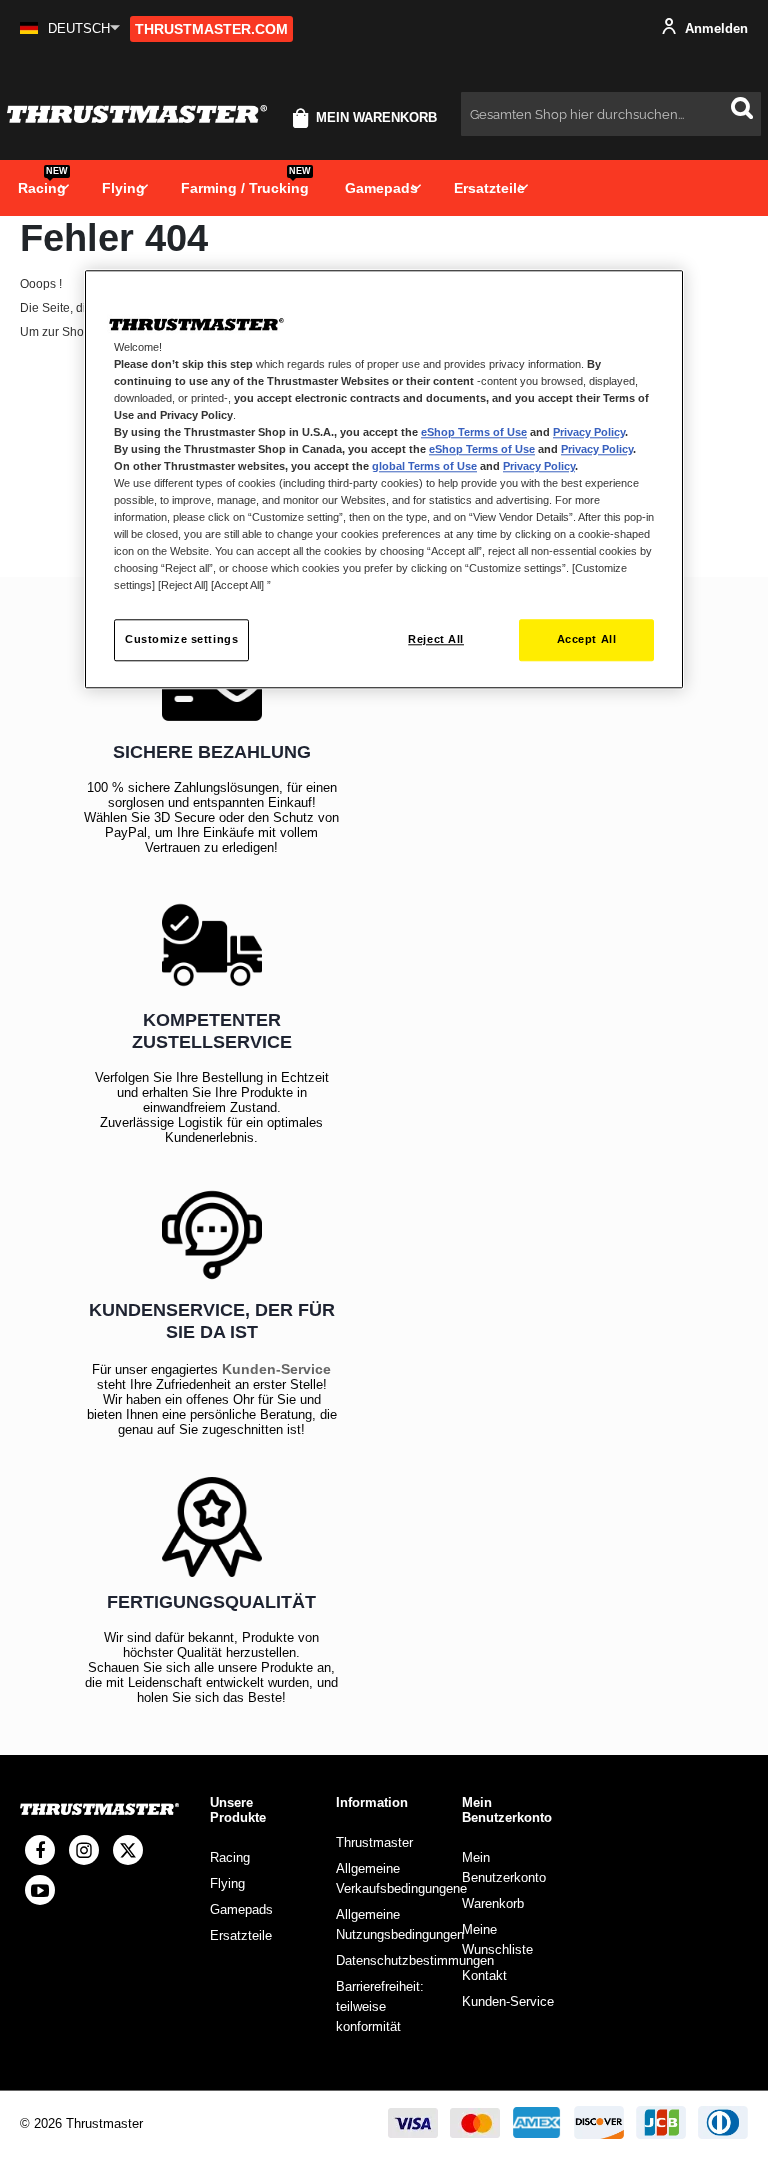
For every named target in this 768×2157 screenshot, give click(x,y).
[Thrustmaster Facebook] (40, 1850)
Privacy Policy (589, 432)
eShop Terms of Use (474, 432)
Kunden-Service (276, 1369)
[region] (384, 479)
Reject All (436, 640)
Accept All (587, 640)
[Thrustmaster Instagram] (84, 1850)
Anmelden (714, 28)
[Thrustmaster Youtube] (40, 1890)
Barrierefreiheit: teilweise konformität (380, 2006)
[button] (70, 28)
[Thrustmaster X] (128, 1850)
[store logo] (137, 114)
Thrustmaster (374, 1842)
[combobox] (611, 114)
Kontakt (484, 1975)
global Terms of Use (424, 466)
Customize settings (181, 640)
